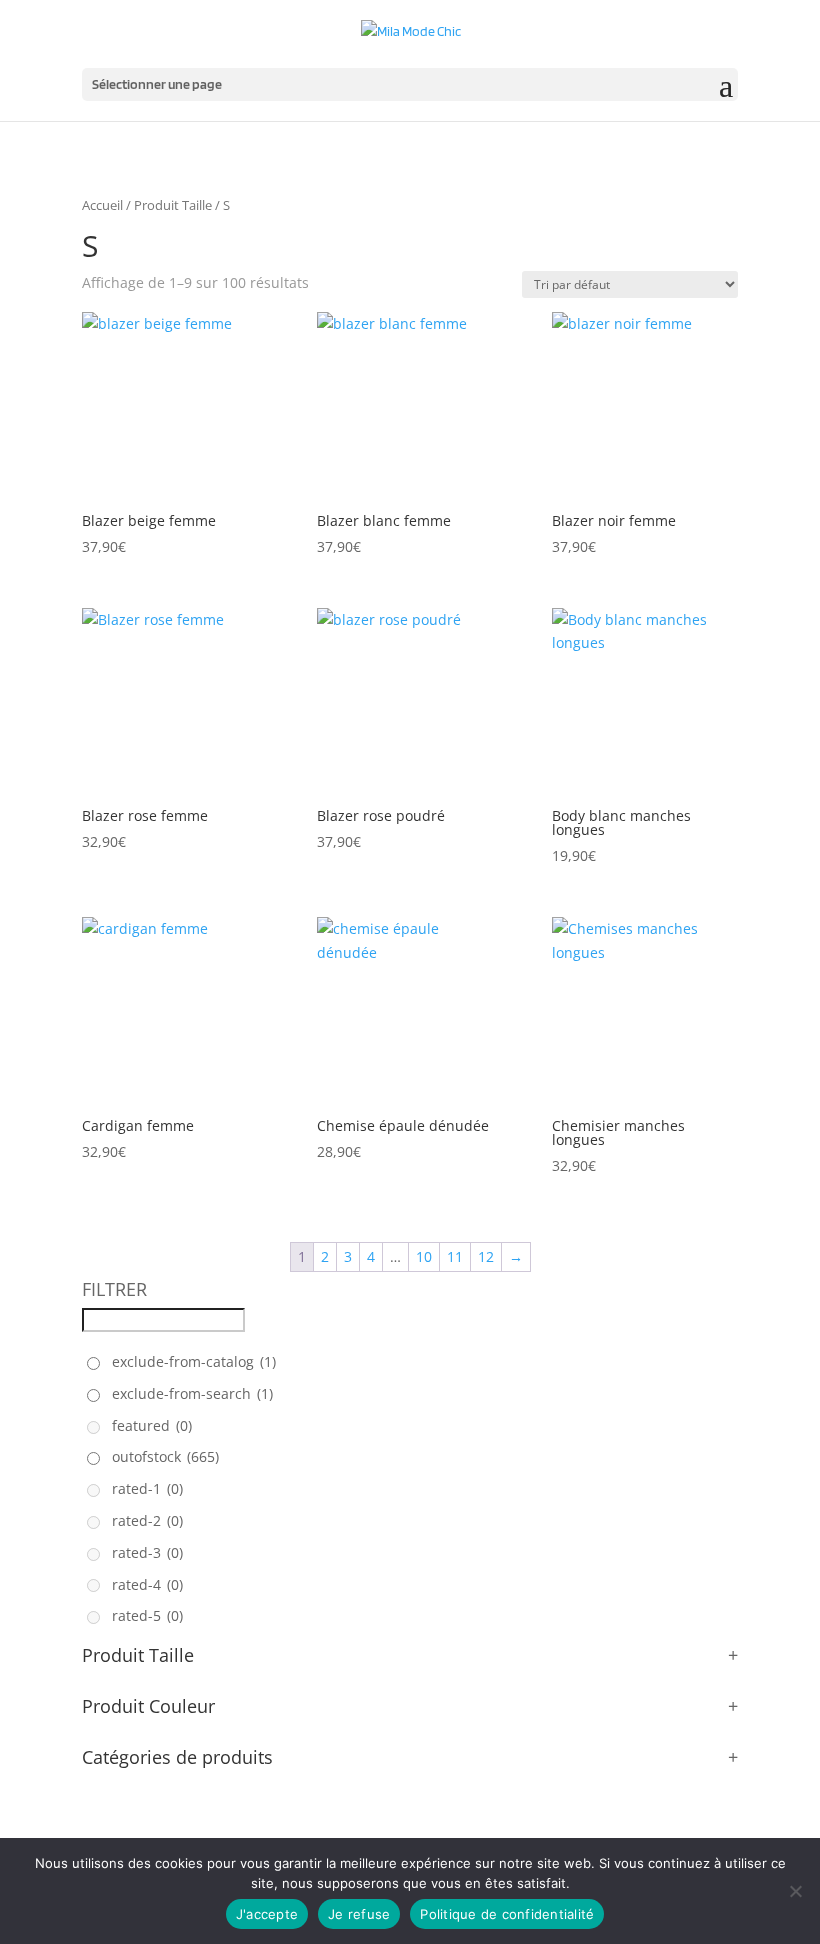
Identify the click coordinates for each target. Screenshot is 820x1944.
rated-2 (147, 1520)
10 (424, 1256)
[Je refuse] (795, 1891)
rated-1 (147, 1488)
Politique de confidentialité (507, 1914)
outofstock (165, 1456)
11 (455, 1256)
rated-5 (147, 1615)
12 (486, 1256)
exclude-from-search (192, 1393)
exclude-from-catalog (194, 1361)
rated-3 (147, 1552)
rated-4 (147, 1584)
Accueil (102, 205)
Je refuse (359, 1914)
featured (152, 1425)
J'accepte (267, 1914)
